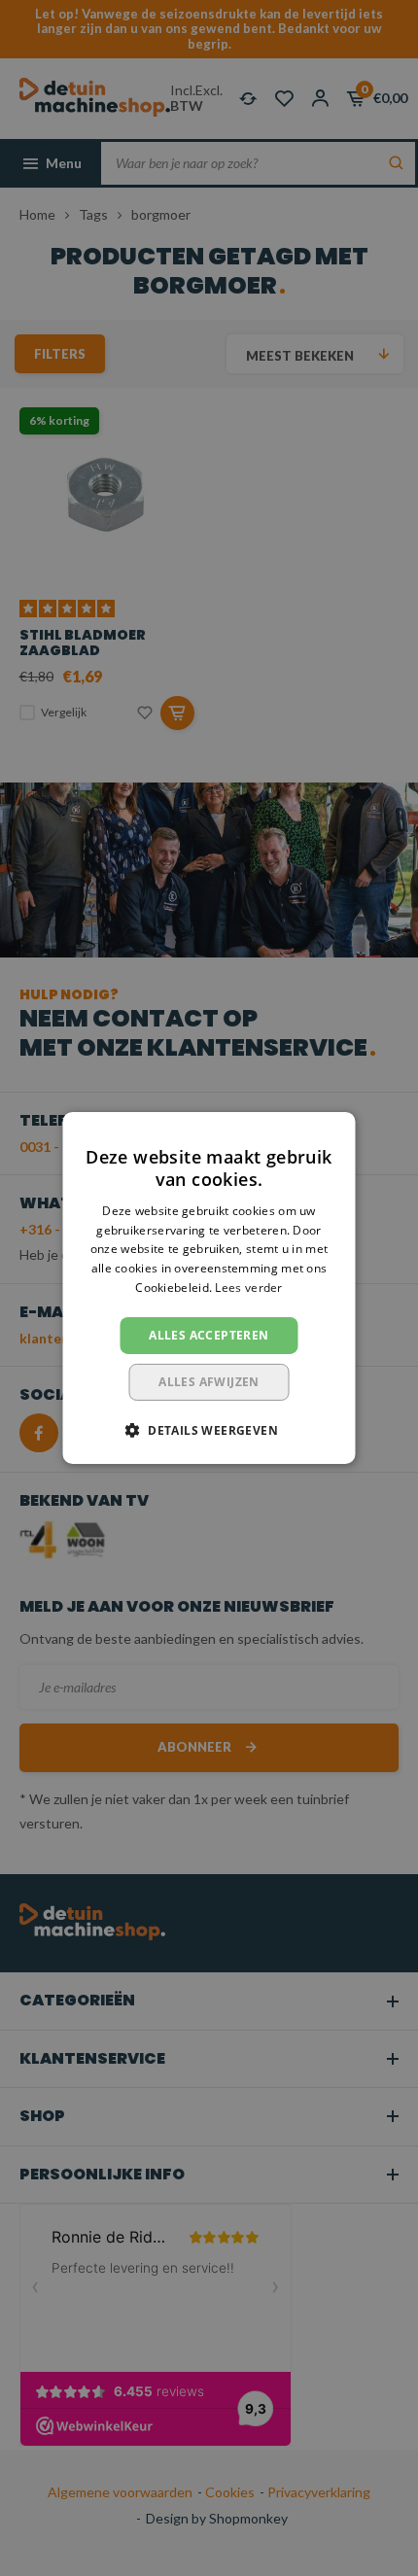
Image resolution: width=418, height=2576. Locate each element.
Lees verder (248, 1288)
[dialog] (209, 1288)
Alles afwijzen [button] (209, 1382)
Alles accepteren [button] (209, 1335)
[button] (209, 1430)
